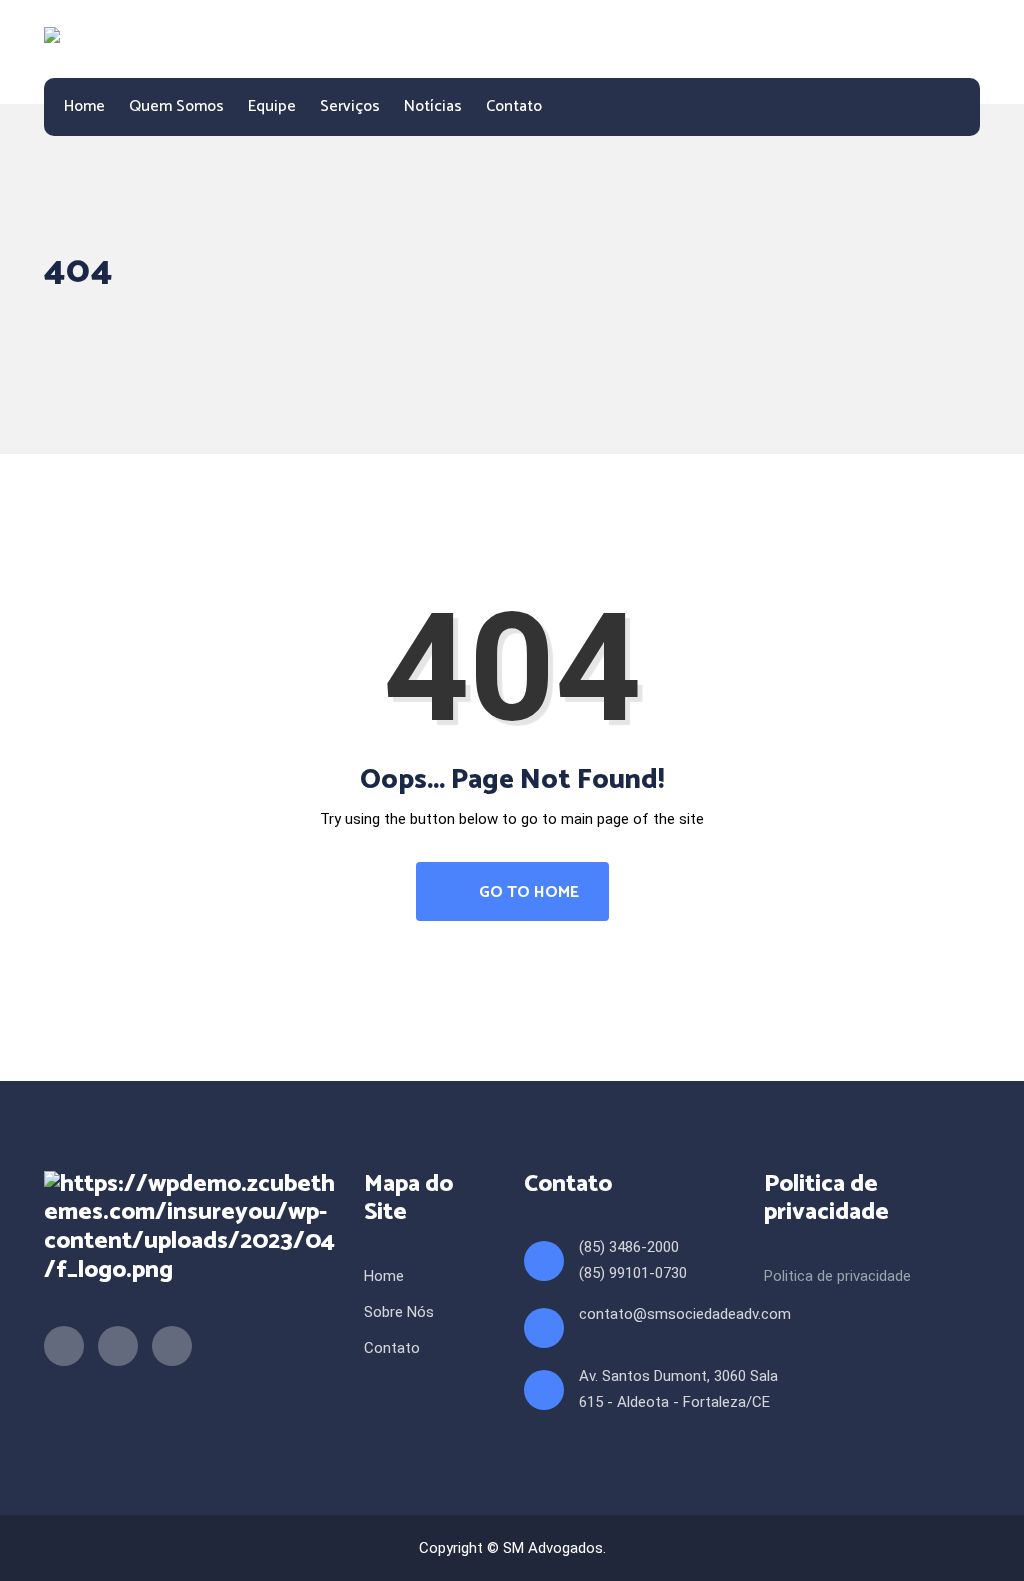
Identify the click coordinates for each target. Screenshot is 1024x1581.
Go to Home (527, 892)
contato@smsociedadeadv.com (685, 1314)
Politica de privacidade (837, 1276)
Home (84, 106)
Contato (514, 106)
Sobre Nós (399, 1312)
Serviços (350, 106)
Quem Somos (176, 106)
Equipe (272, 106)
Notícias (433, 106)
